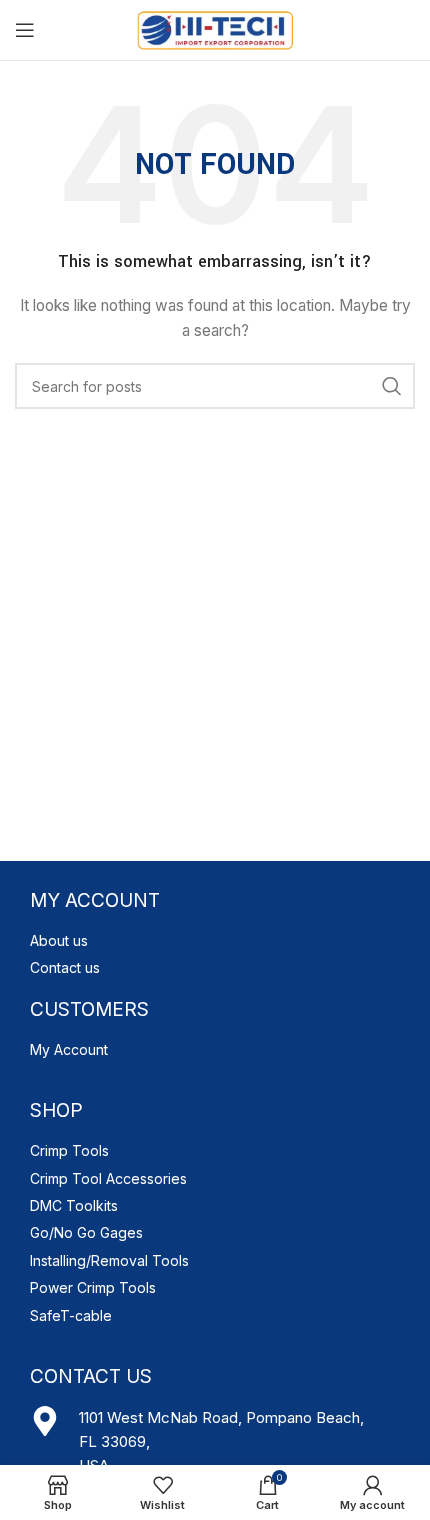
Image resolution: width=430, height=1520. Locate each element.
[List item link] (215, 941)
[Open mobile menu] (25, 30)
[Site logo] (215, 28)
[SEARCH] (392, 386)
